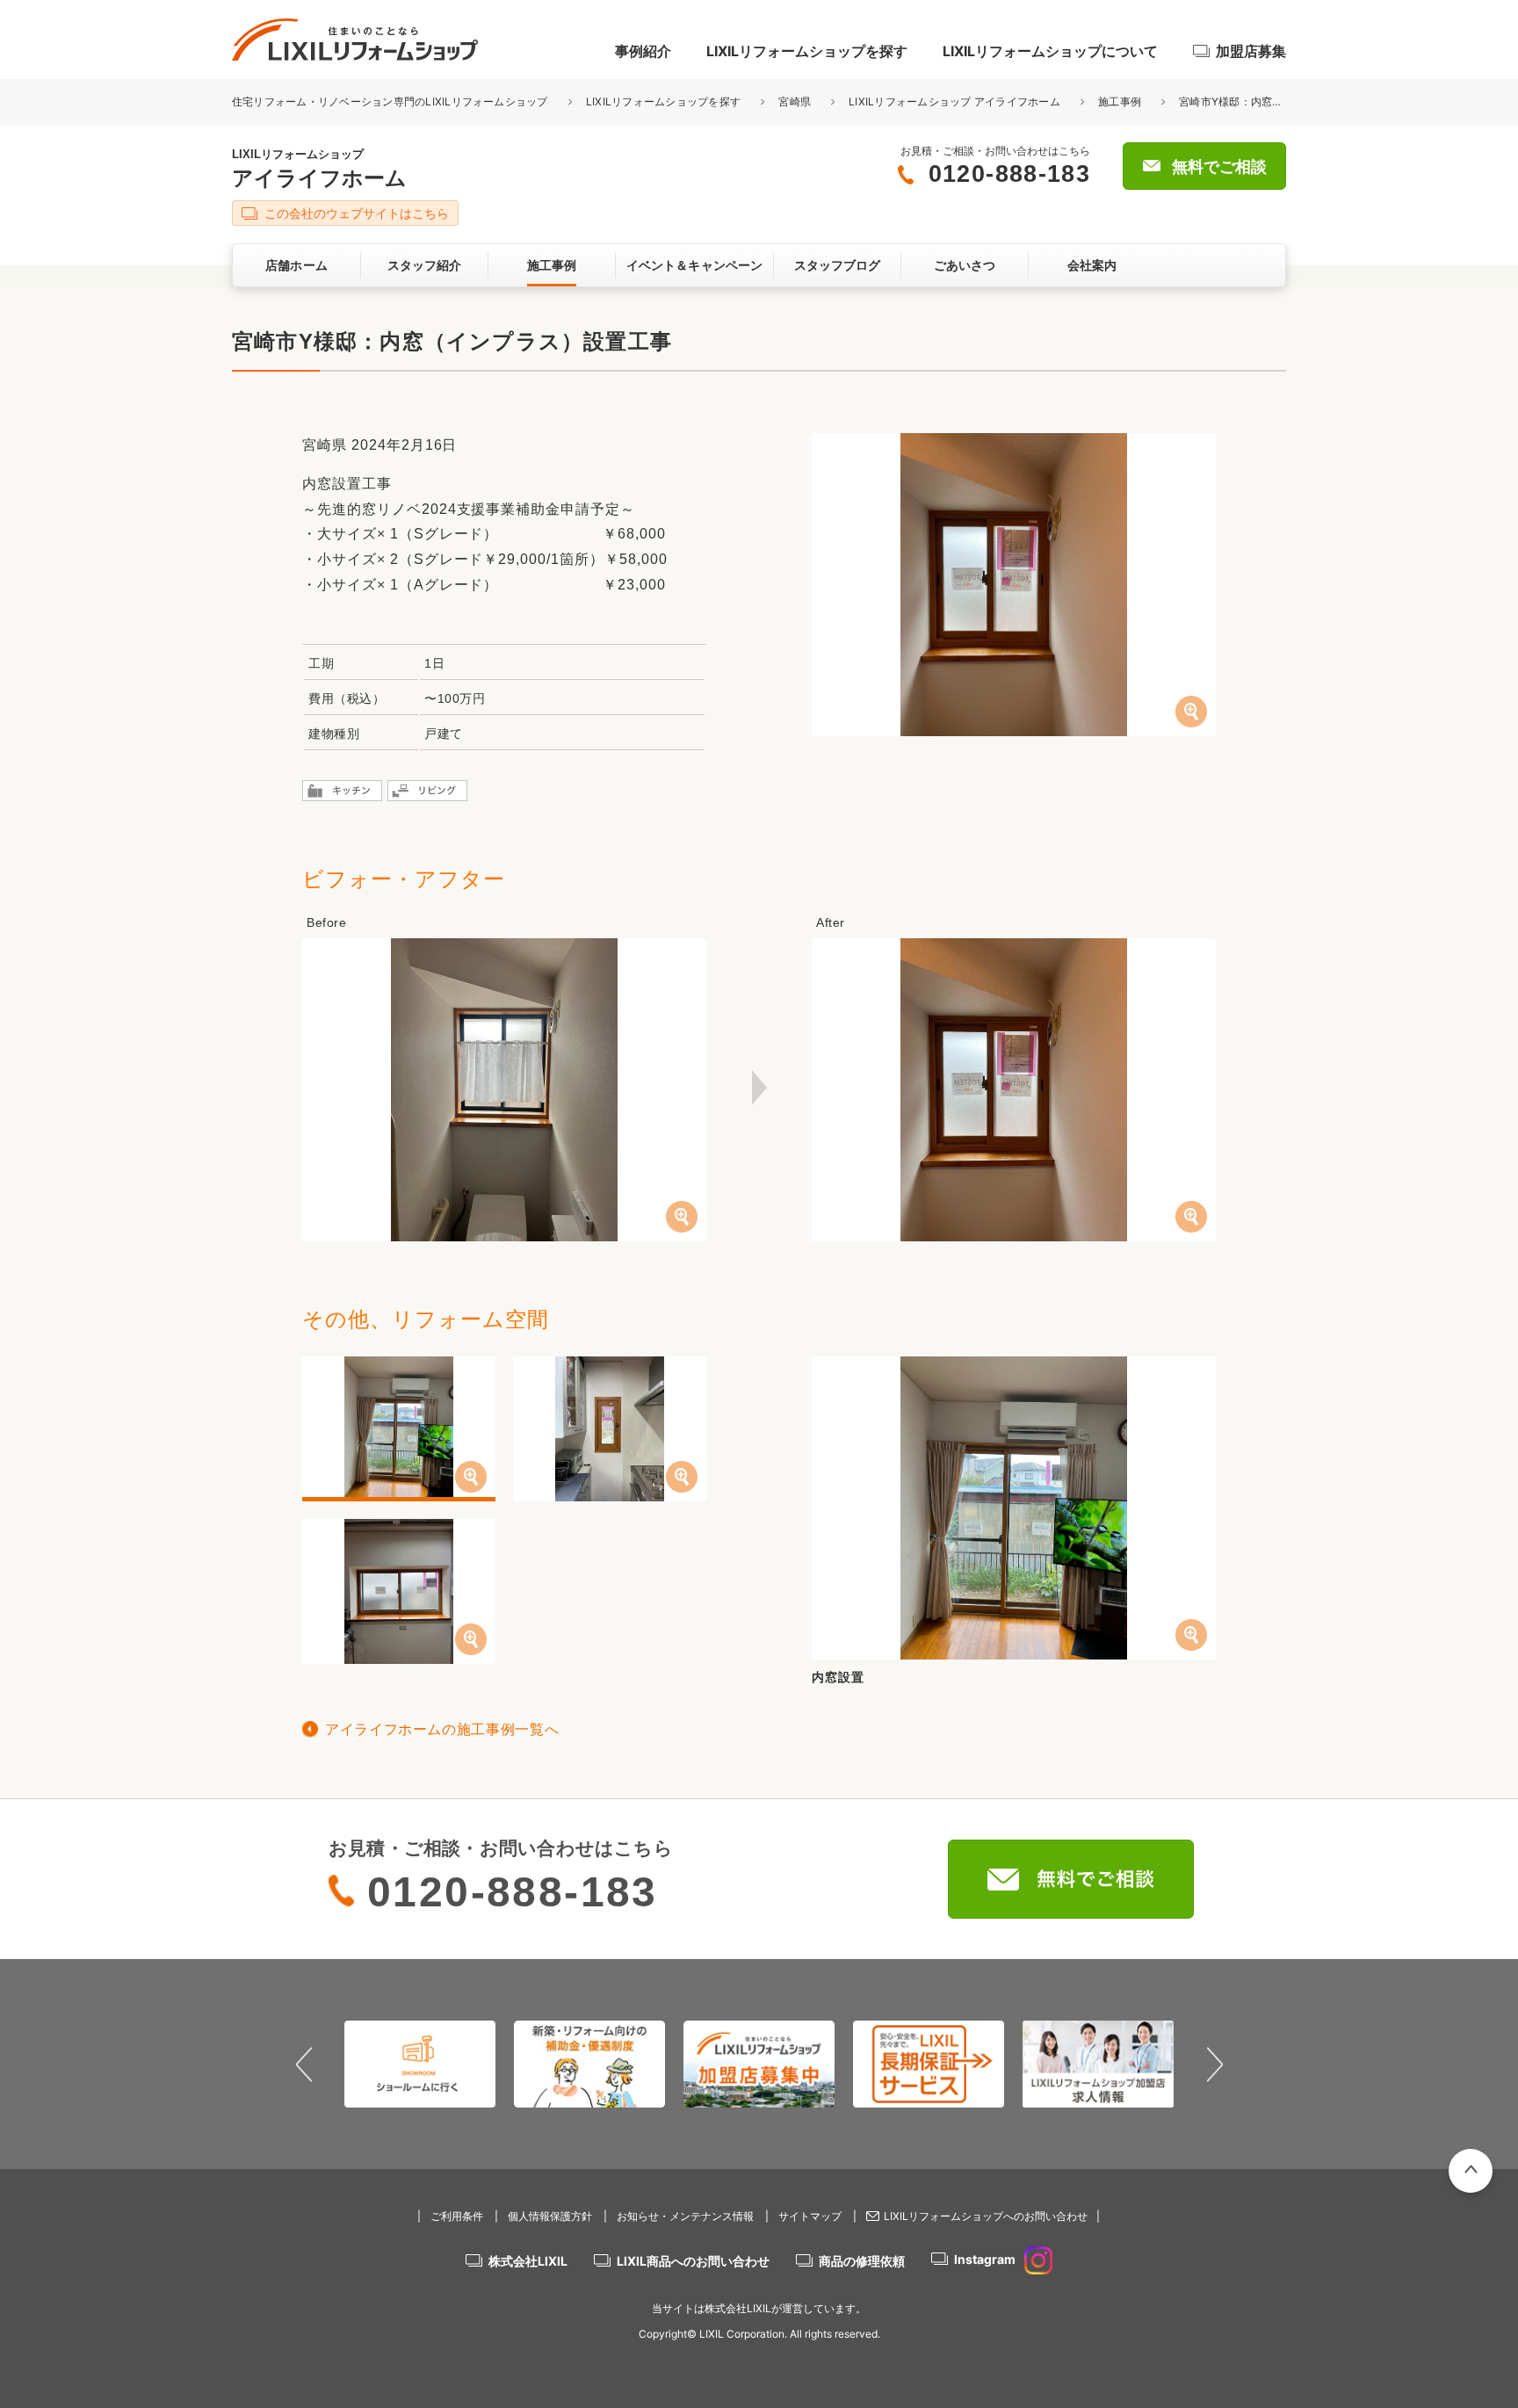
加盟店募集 (1251, 51)
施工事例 (1120, 101)
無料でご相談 (1219, 167)
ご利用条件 (457, 2216)
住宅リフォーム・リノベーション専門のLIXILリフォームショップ (391, 101)
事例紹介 (643, 51)
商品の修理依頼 (862, 2261)
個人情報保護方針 (550, 2216)
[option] (420, 2064)
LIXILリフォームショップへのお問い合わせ (986, 2216)
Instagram (985, 2259)
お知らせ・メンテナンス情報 (685, 2216)
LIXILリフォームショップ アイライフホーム (954, 101)
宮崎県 (795, 101)
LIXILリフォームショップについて (1050, 51)
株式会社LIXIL (528, 2261)
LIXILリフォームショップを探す (807, 51)
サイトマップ (810, 2216)
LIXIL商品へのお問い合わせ (693, 2261)
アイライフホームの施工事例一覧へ (442, 1729)
